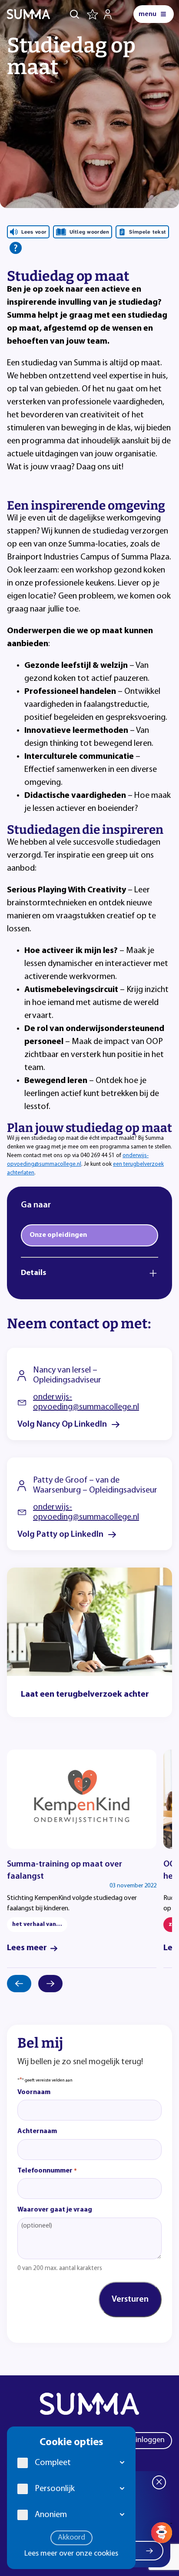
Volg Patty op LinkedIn (60, 1535)
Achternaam (37, 2131)
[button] (122, 2463)
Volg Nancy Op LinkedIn (62, 1425)
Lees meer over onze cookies (71, 2554)
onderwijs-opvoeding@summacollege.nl (86, 1402)
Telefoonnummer (47, 2171)
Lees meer (27, 1948)
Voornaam (34, 2092)
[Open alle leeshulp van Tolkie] (16, 248)
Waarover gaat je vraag (55, 2210)
